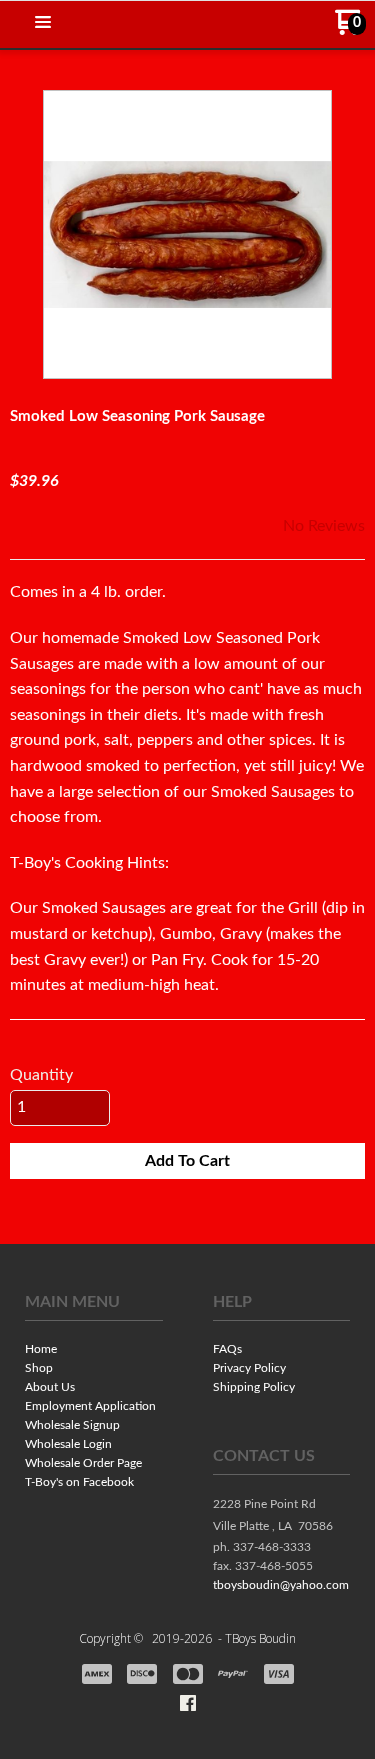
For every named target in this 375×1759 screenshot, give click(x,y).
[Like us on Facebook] (188, 1703)
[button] (43, 23)
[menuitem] (94, 1350)
